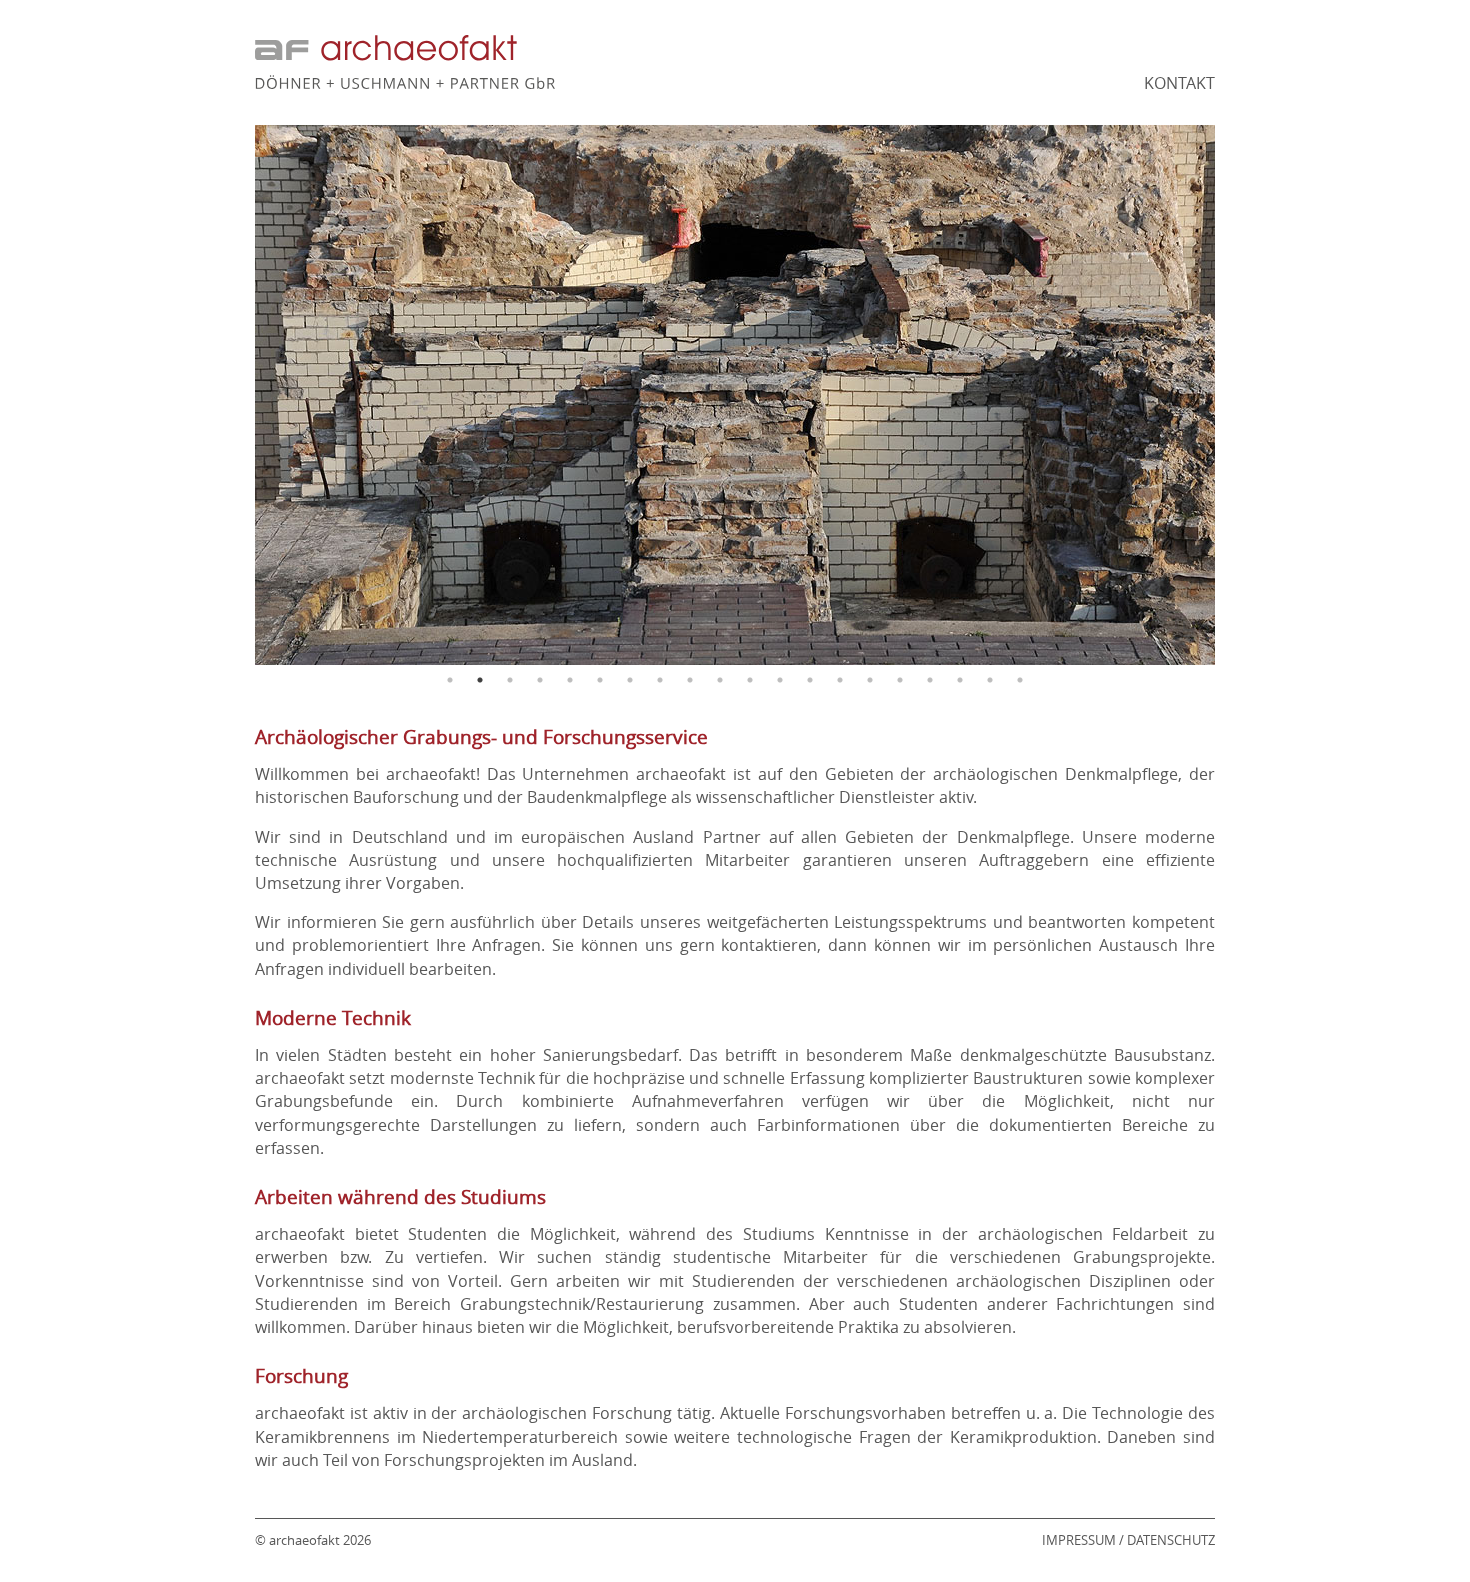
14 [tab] (840, 680)
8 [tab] (660, 680)
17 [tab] (930, 680)
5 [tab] (570, 680)
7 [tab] (630, 680)
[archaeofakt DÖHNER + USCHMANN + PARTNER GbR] (405, 83)
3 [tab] (510, 680)
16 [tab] (900, 680)
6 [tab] (600, 680)
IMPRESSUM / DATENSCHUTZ (1128, 1540)
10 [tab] (720, 680)
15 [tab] (870, 680)
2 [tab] (480, 680)
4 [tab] (540, 680)
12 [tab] (780, 680)
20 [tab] (1020, 680)
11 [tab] (750, 680)
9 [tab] (690, 680)
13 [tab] (810, 680)
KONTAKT (1179, 83)
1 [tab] (450, 680)
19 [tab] (990, 680)
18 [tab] (960, 680)
